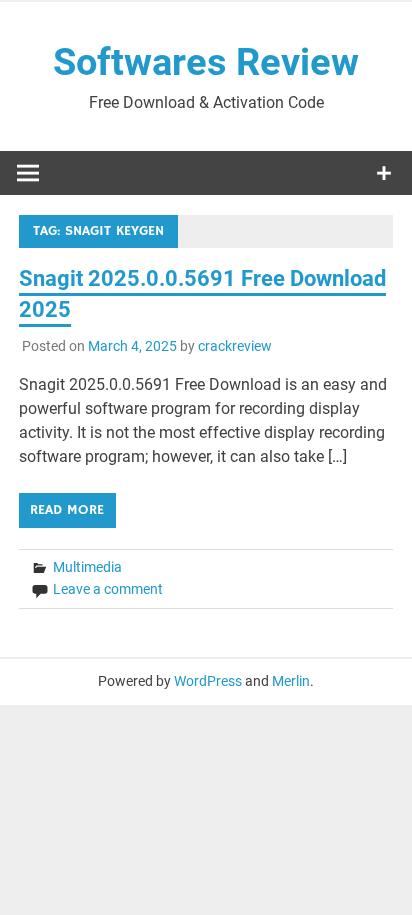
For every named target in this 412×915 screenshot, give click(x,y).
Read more (67, 510)
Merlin (291, 681)
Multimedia (87, 567)
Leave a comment (108, 589)
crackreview (235, 346)
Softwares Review (206, 62)
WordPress (208, 681)
